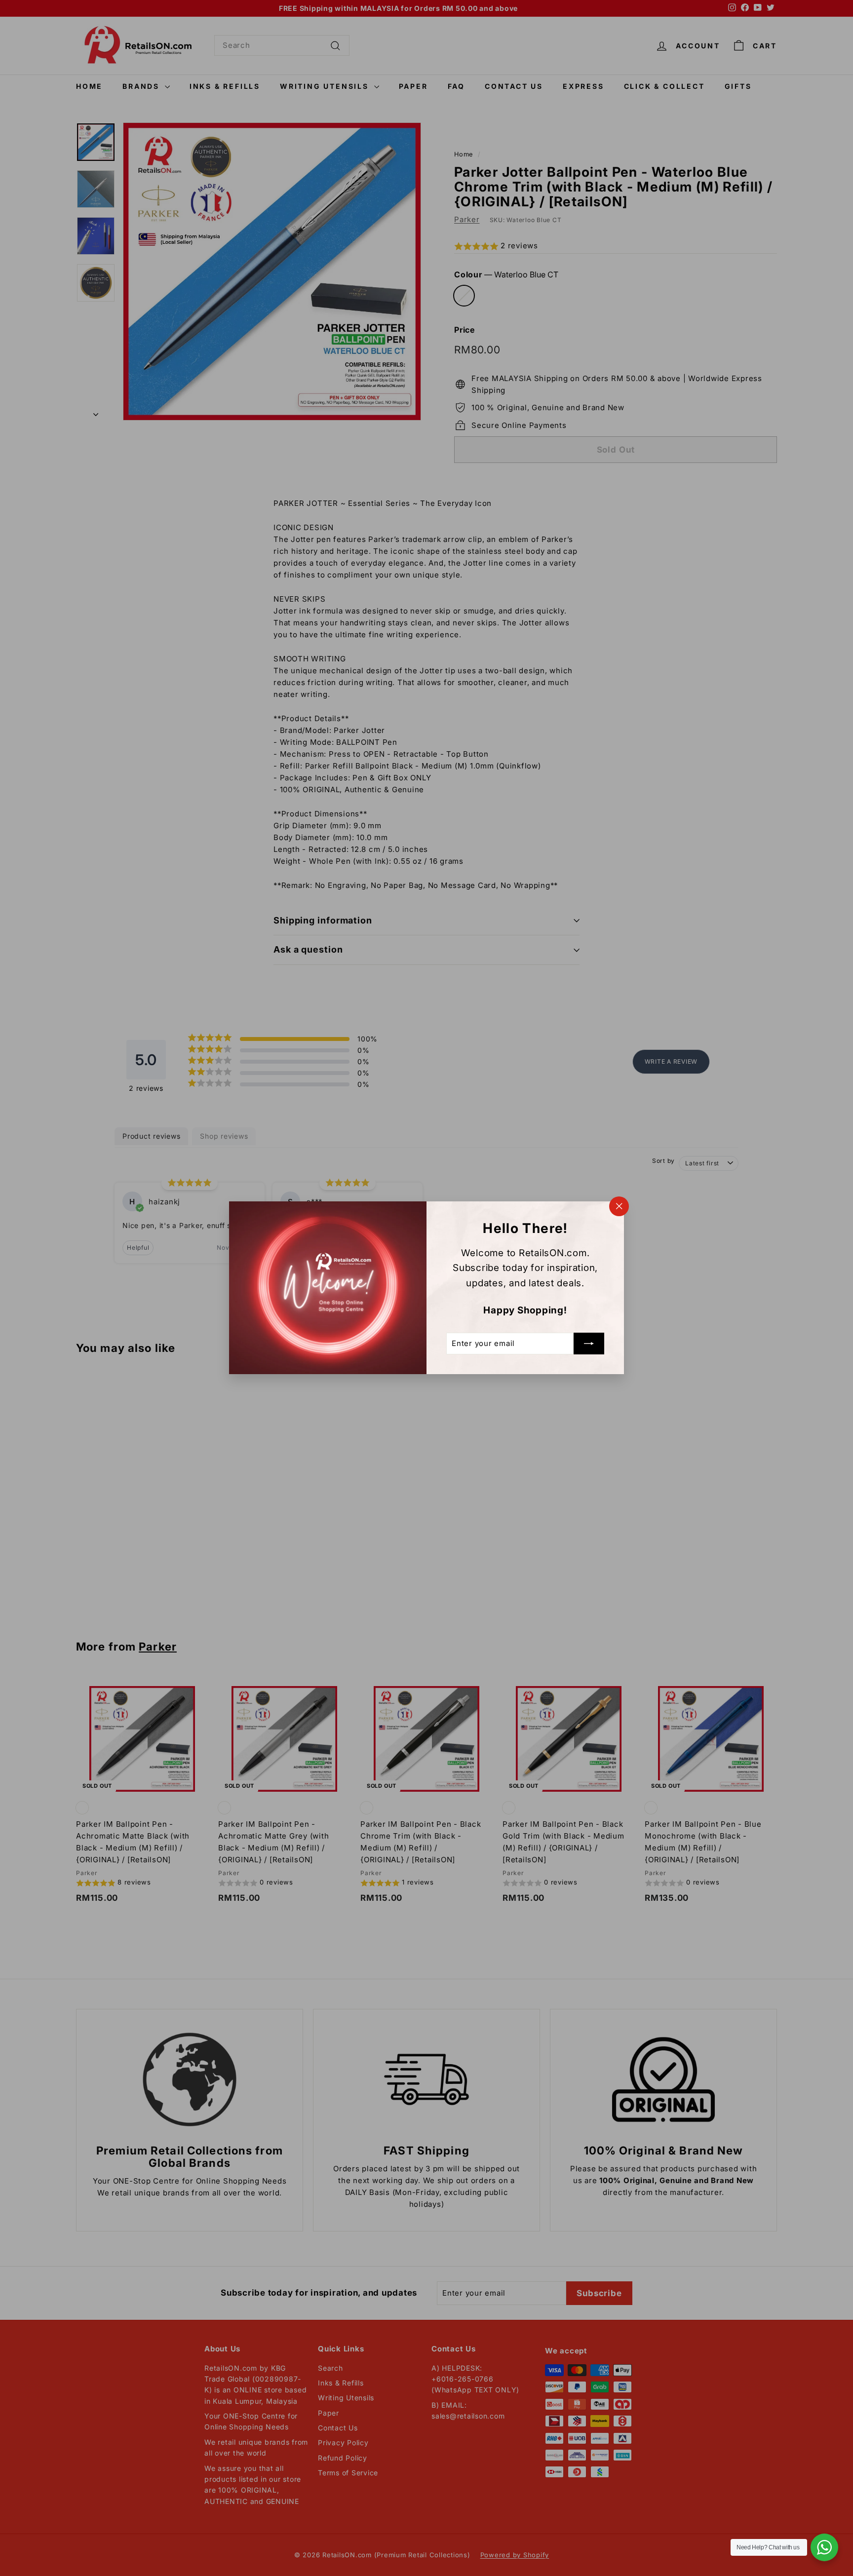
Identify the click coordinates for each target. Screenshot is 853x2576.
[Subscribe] (589, 1344)
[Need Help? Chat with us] (824, 2547)
